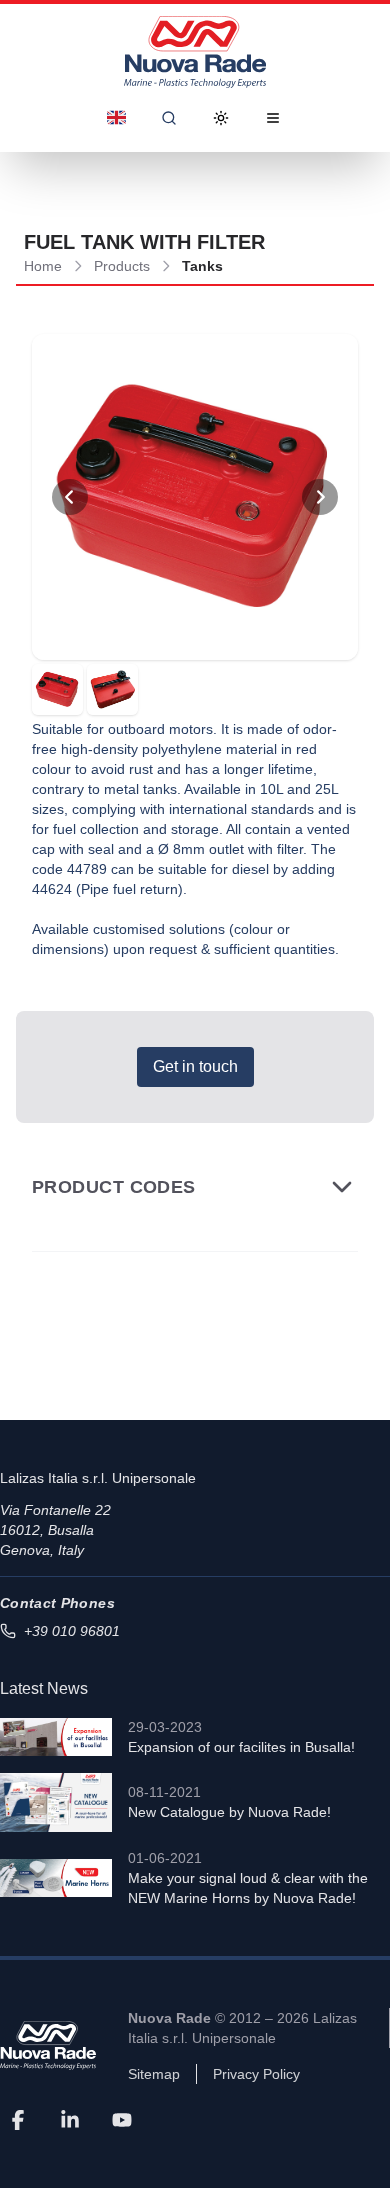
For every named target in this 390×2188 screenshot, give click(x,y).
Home (43, 266)
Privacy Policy (256, 2074)
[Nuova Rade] (48, 2045)
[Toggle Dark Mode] (221, 118)
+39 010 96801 (72, 1631)
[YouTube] (122, 2120)
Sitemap (154, 2074)
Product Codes (114, 1187)
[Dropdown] (117, 118)
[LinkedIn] (70, 2120)
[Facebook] (18, 2120)
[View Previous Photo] (70, 497)
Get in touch (195, 1066)
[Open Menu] (273, 118)
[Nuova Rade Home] (195, 52)
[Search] (169, 118)
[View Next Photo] (320, 497)
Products (122, 266)
